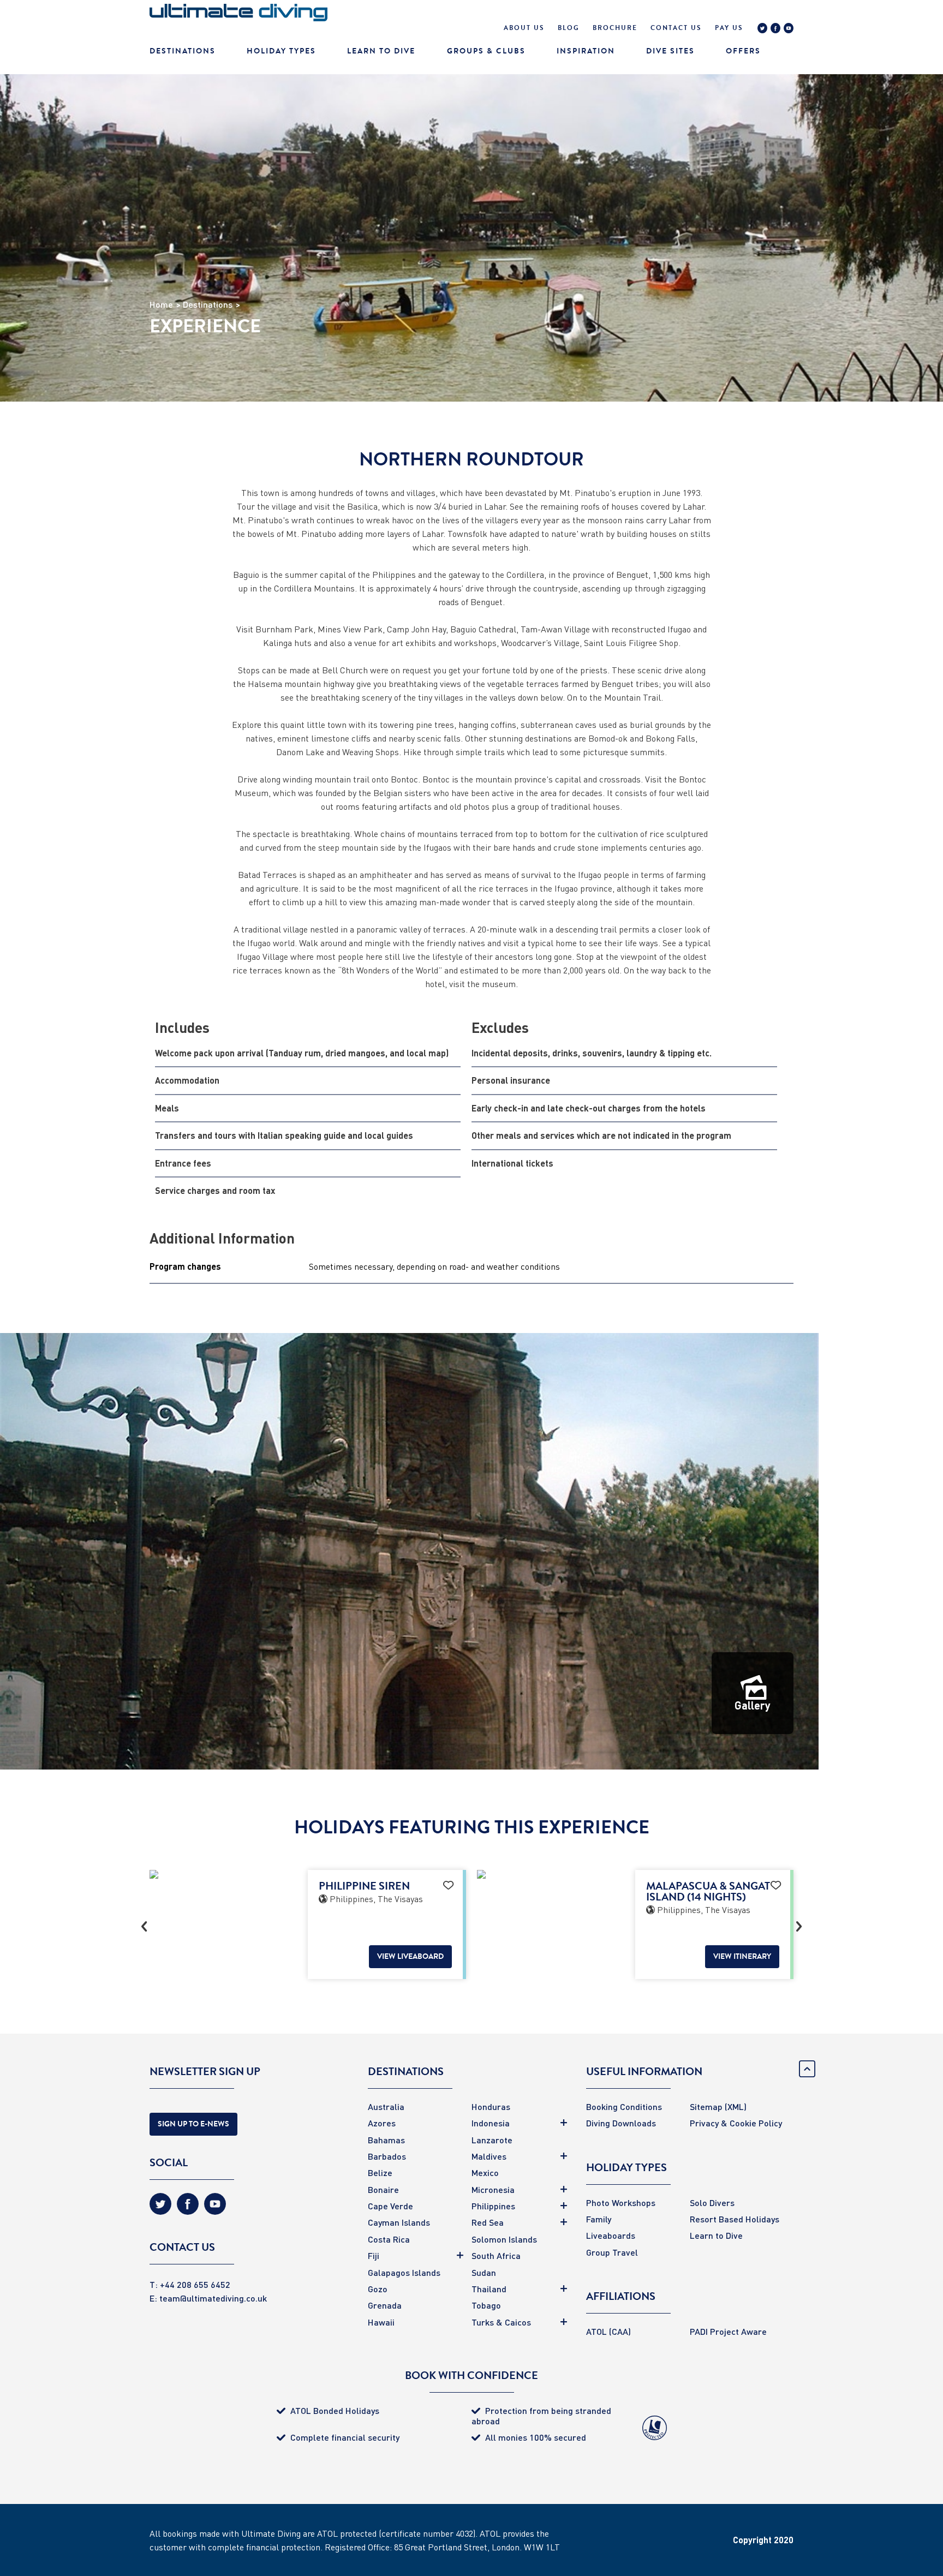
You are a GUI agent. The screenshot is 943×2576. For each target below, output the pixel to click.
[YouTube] (789, 29)
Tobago (486, 2305)
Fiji (374, 2255)
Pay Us (729, 28)
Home (161, 304)
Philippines (493, 2206)
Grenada (385, 2305)
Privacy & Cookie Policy (736, 2123)
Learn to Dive (716, 2235)
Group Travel (612, 2252)
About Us (524, 28)
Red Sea (488, 2222)
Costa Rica (389, 2239)
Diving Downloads (621, 2123)
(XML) (736, 2106)
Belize (380, 2172)
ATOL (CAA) (608, 2331)
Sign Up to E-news (193, 2124)
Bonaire (383, 2189)
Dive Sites (670, 51)
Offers (743, 51)
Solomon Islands (504, 2239)
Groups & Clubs (486, 51)
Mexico (485, 2172)
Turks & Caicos (501, 2322)
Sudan (484, 2272)
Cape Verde (390, 2206)
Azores (382, 2123)
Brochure (615, 28)
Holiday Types (281, 51)
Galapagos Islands (404, 2272)
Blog (569, 28)
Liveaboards (611, 2235)
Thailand (489, 2289)
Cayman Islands (399, 2222)
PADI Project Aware (728, 2331)
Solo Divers (712, 2203)
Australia (386, 2106)
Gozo (378, 2289)
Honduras (491, 2106)
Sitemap (706, 2106)
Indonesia (491, 2123)
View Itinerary (742, 1956)
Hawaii (381, 2322)
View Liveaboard (410, 1956)
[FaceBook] (775, 29)
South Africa (496, 2255)
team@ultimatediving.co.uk (213, 2298)
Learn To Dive (381, 51)
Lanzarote (492, 2140)
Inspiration (586, 51)
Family (599, 2219)
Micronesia (493, 2189)
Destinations (183, 51)
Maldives (489, 2156)
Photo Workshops (621, 2203)
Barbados (387, 2156)
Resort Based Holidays (735, 2219)
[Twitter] (762, 29)
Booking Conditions (624, 2106)
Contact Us (676, 28)
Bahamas (386, 2140)
